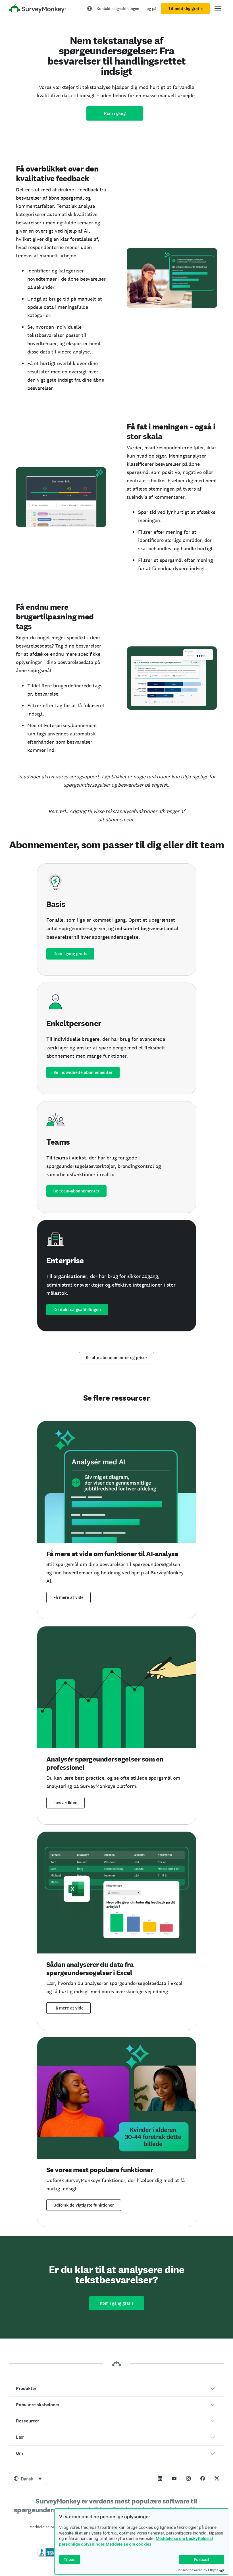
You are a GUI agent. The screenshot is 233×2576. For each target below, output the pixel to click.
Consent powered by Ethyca (197, 2570)
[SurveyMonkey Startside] (38, 9)
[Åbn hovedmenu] (218, 9)
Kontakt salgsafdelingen (118, 9)
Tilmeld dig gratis (185, 9)
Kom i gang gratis (70, 954)
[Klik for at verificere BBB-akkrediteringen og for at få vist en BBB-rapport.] (49, 2556)
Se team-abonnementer (76, 1191)
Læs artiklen (65, 1803)
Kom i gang (115, 113)
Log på (150, 9)
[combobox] (28, 2478)
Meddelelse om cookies (129, 2544)
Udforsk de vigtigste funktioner (84, 2205)
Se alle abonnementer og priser (116, 1358)
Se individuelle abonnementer (83, 1072)
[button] (116, 2389)
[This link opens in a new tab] (160, 2478)
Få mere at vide (68, 1597)
